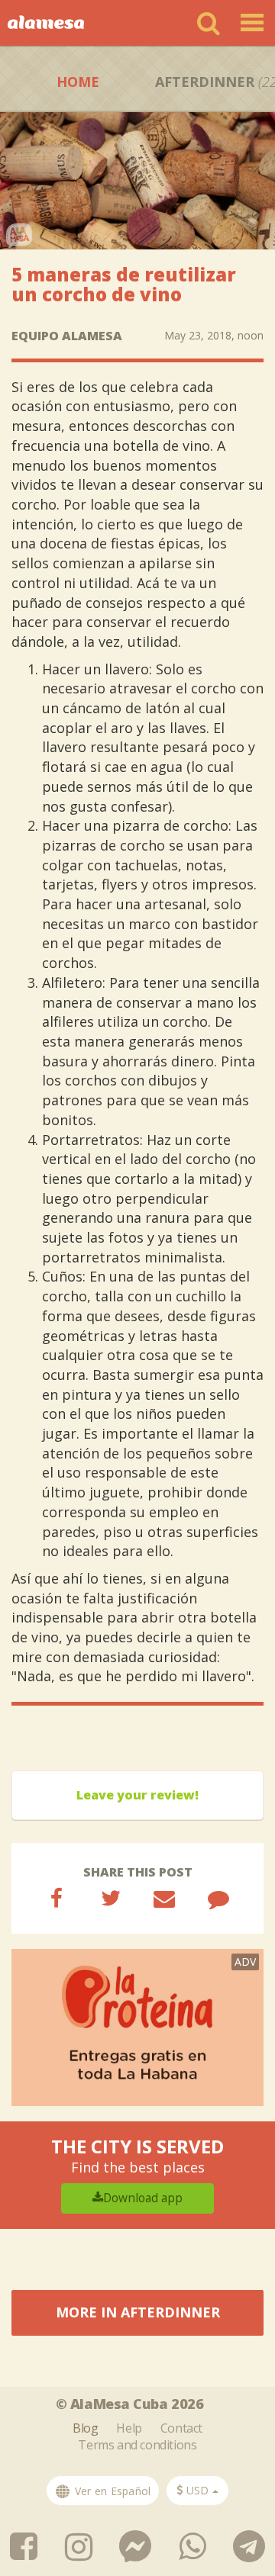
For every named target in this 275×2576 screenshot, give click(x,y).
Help (129, 2428)
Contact (181, 2428)
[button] (197, 2491)
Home (78, 82)
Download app (143, 2198)
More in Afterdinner (138, 2312)
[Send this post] (164, 1898)
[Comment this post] (218, 1898)
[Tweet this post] (111, 1898)
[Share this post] (57, 1898)
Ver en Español (111, 2491)
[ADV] (137, 2026)
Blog (85, 2428)
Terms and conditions (137, 2445)
